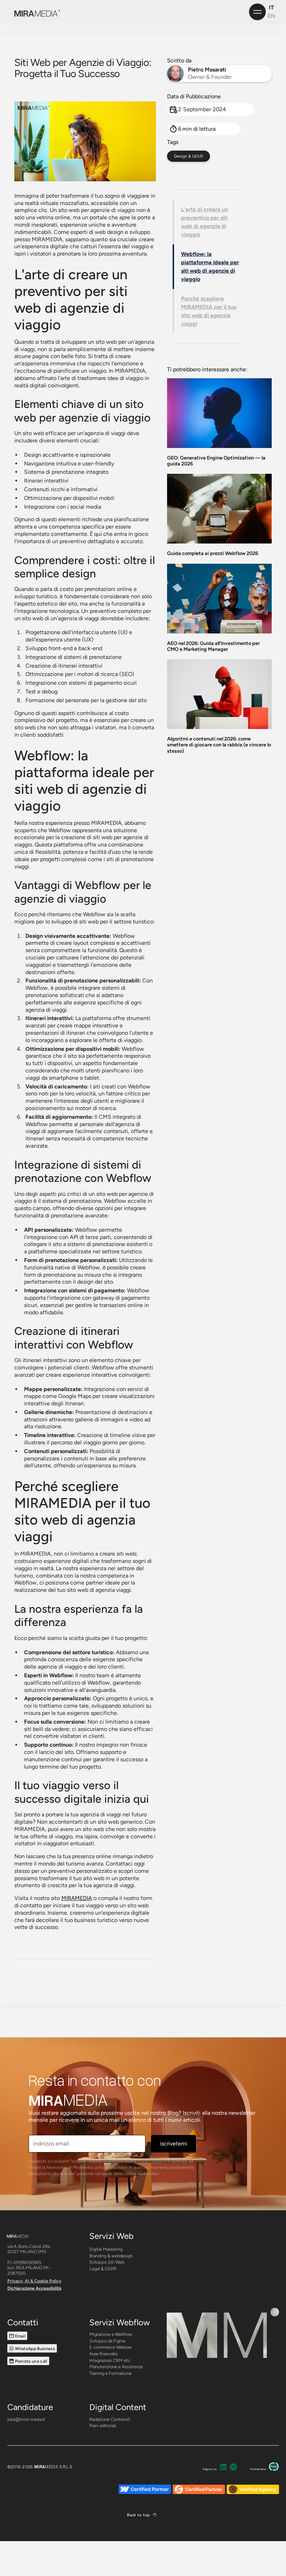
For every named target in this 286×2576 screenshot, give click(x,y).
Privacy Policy (150, 2161)
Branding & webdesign (111, 2256)
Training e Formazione (110, 2373)
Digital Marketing (106, 2249)
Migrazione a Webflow (111, 2334)
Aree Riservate (103, 2354)
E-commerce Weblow (111, 2347)
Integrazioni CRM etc (110, 2360)
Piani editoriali (103, 2426)
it (271, 7)
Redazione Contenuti (110, 2419)
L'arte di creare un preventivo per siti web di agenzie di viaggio (205, 222)
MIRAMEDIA (77, 1898)
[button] (143, 2515)
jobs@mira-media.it (26, 2419)
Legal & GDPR (103, 2269)
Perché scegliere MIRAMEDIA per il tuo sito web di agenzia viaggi (209, 311)
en (271, 16)
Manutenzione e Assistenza (116, 2367)
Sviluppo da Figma (107, 2341)
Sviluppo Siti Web (107, 2262)
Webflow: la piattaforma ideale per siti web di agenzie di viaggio (210, 267)
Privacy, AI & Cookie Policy (34, 2281)
